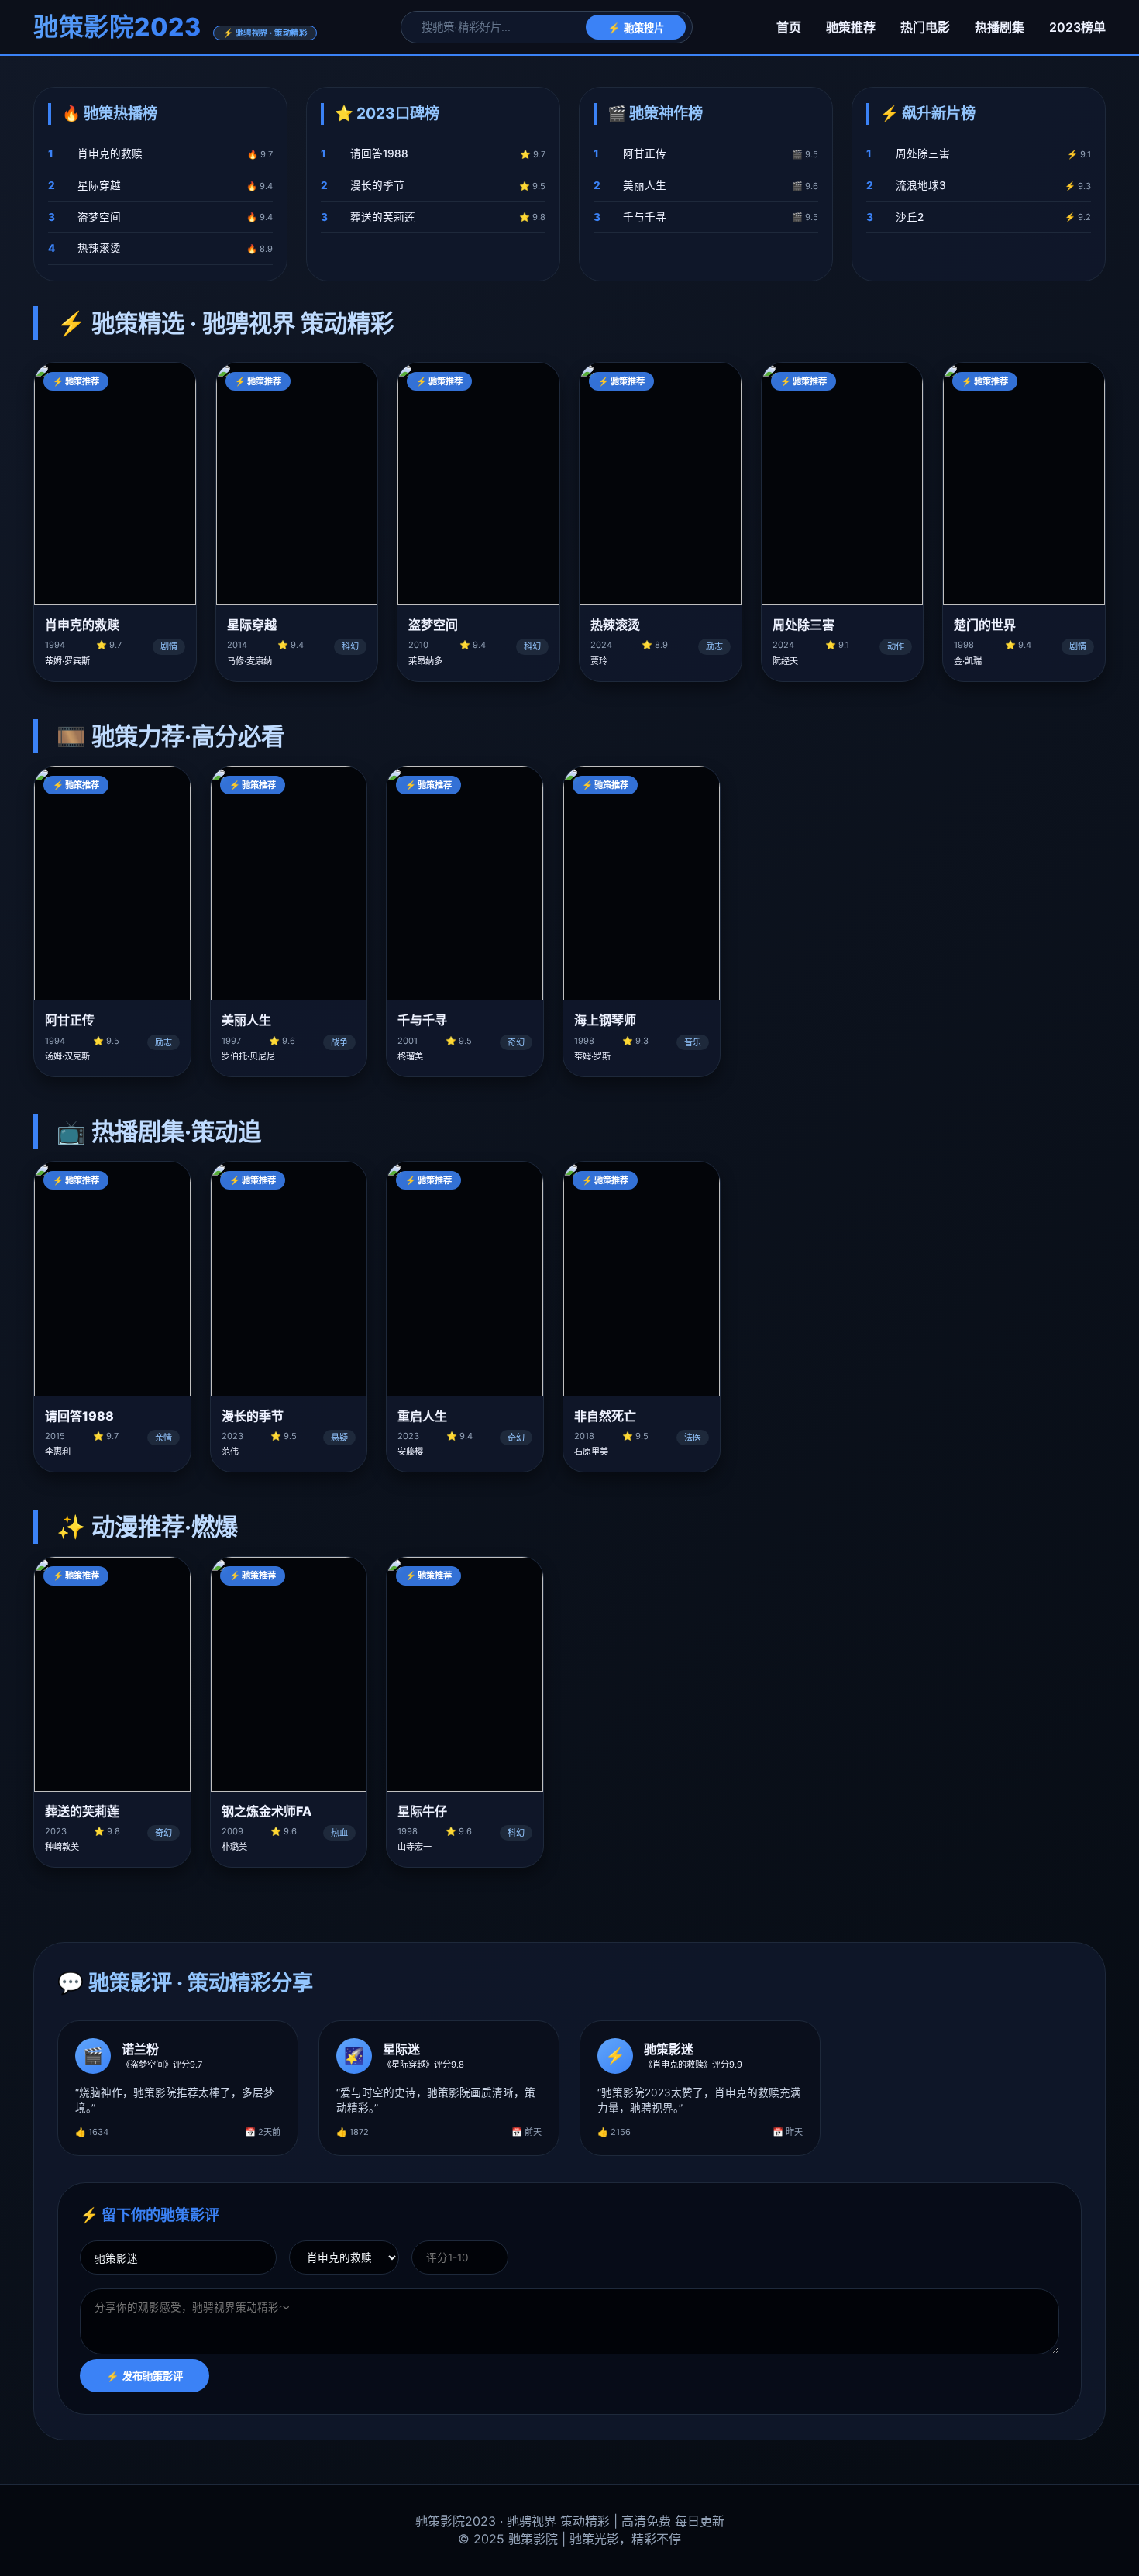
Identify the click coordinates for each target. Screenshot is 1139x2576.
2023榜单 (1077, 27)
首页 (789, 27)
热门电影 (925, 27)
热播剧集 (1000, 27)
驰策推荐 (851, 27)
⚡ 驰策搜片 (636, 28)
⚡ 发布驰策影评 (145, 2376)
